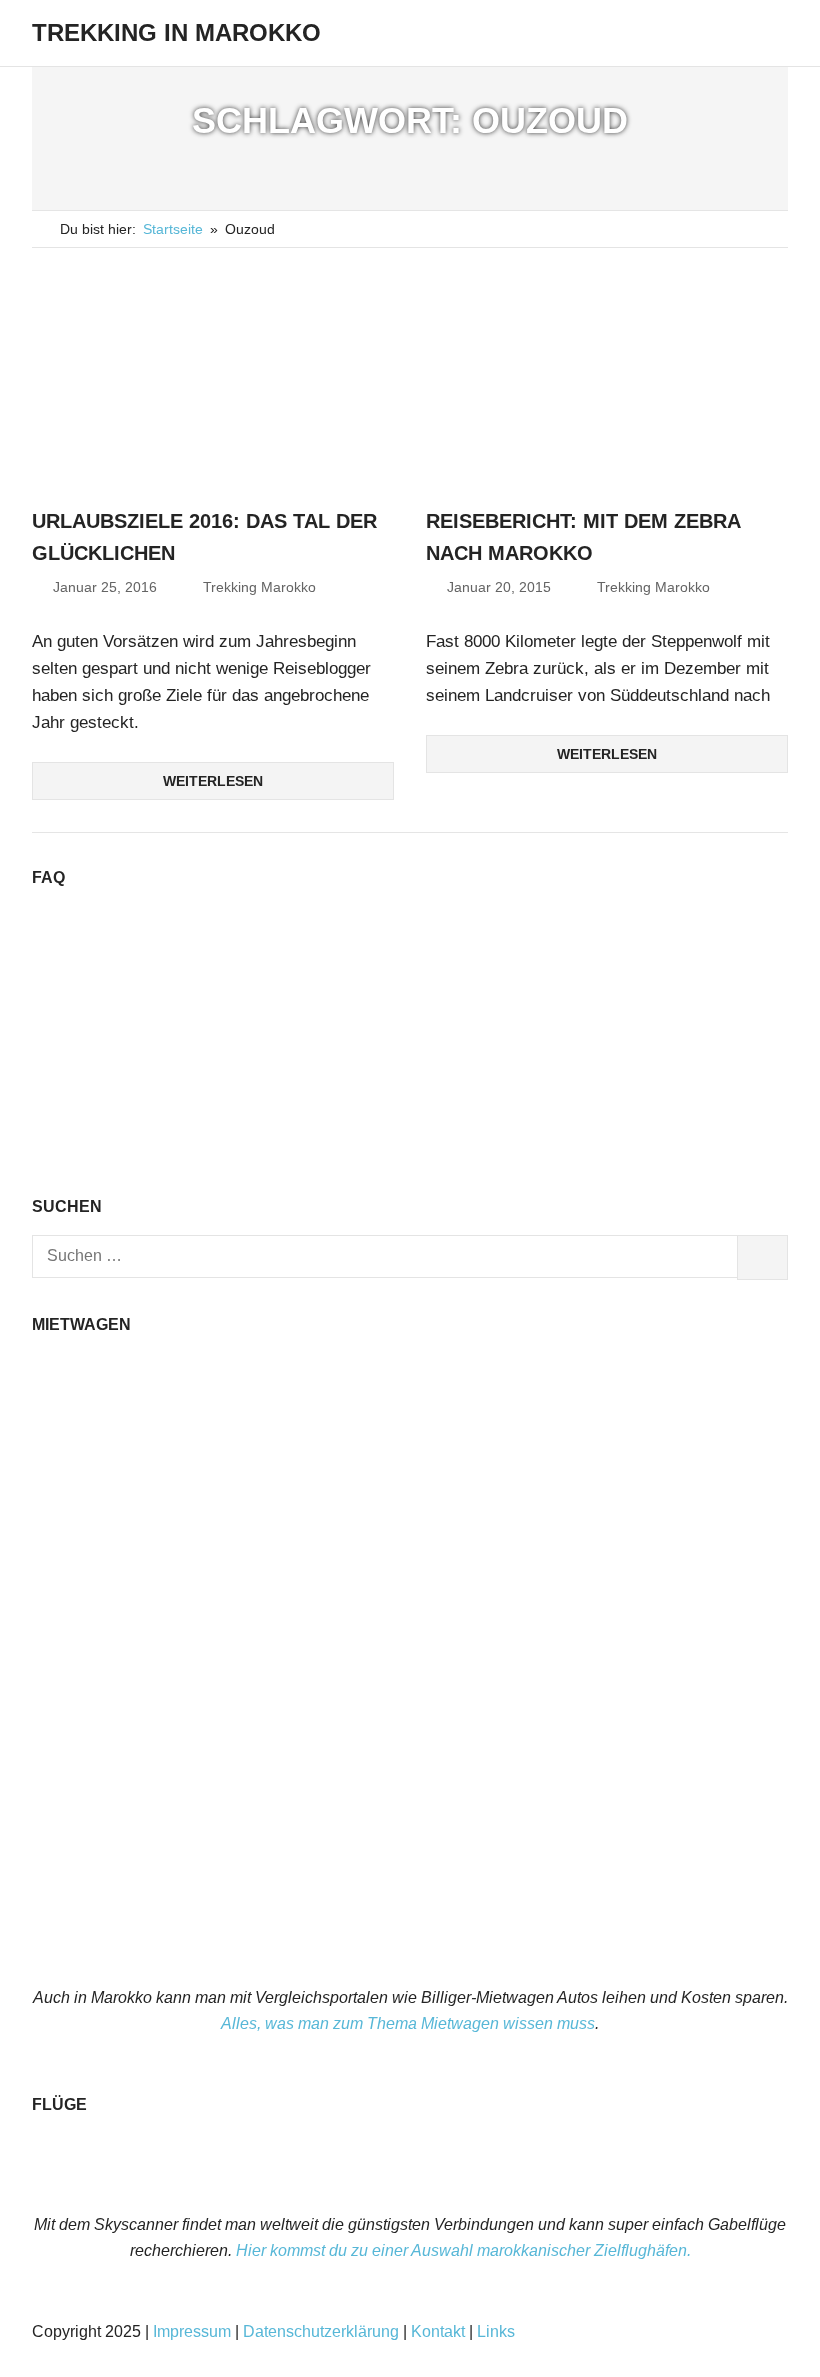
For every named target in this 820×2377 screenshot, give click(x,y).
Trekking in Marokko (176, 32)
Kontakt (438, 2331)
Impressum (192, 2331)
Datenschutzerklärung (321, 2331)
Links (496, 2331)
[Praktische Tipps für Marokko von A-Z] (410, 1148)
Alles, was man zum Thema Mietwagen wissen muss (408, 2023)
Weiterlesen (213, 781)
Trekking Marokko (259, 587)
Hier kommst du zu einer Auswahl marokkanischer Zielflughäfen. (463, 2250)
